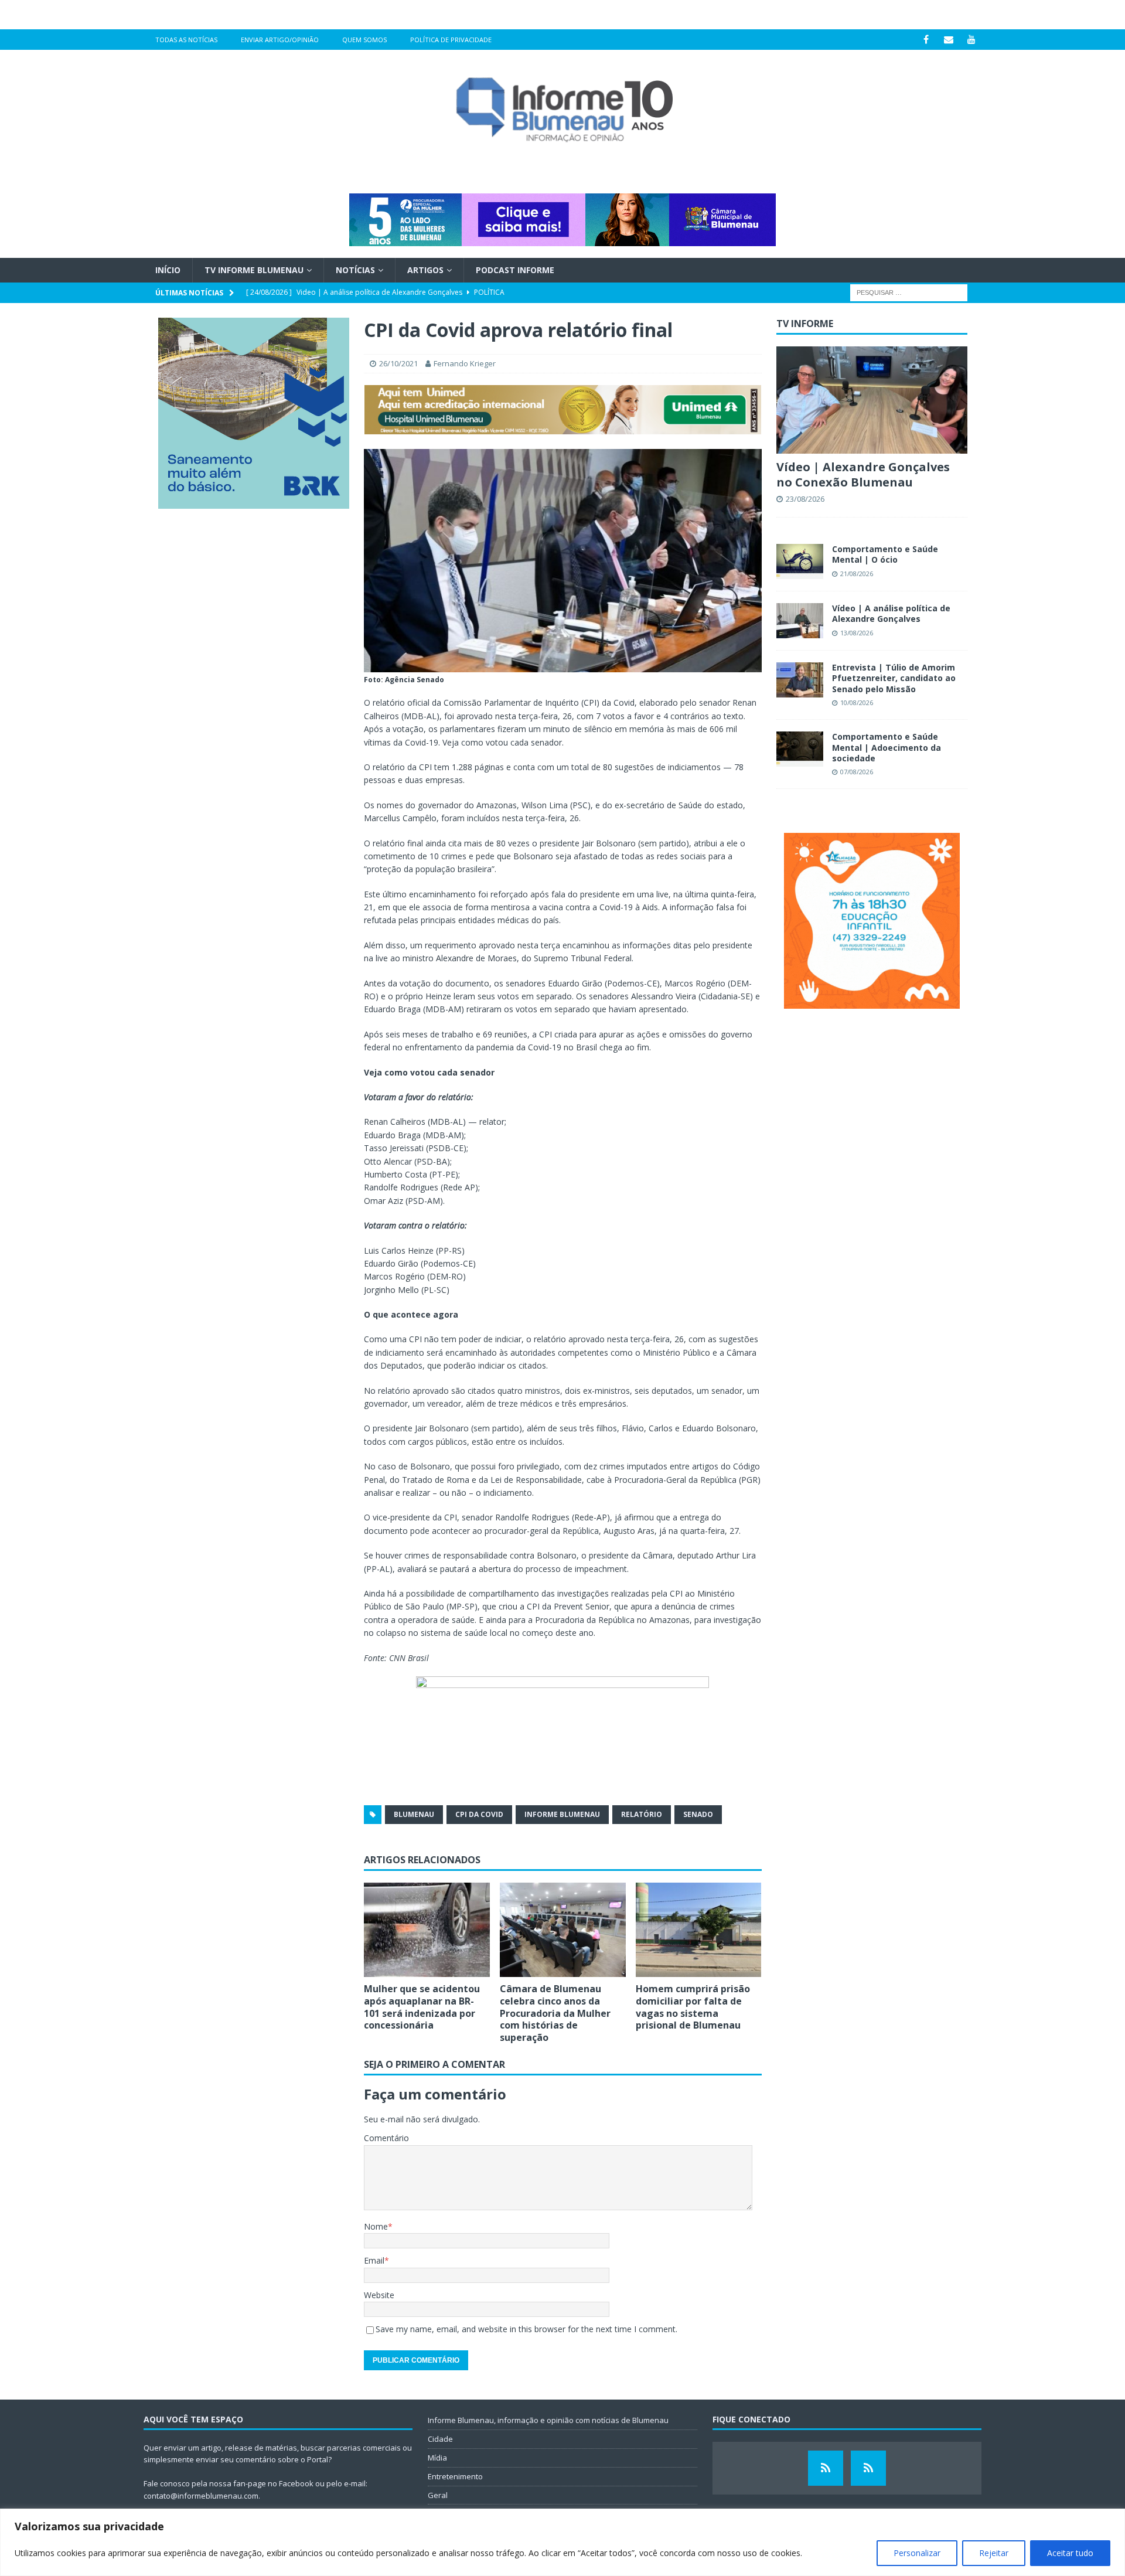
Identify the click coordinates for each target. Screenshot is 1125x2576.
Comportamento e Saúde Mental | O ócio (885, 554)
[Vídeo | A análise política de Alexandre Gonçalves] (800, 621)
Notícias (355, 270)
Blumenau (414, 1814)
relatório (642, 1814)
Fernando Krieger (465, 363)
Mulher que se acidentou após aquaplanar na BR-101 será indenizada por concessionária (422, 2007)
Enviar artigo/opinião (280, 40)
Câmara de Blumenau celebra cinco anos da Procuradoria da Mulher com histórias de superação (555, 2013)
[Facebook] (926, 40)
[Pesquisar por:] (909, 292)
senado (698, 1814)
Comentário (386, 2138)
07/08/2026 (857, 772)
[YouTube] (972, 40)
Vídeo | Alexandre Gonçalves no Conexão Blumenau (863, 474)
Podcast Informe (515, 270)
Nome (376, 2226)
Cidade (440, 2439)
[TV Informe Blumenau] (826, 2468)
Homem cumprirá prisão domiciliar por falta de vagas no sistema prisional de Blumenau (693, 2007)
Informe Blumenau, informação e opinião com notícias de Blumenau (548, 2420)
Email (374, 2260)
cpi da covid (479, 1814)
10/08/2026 (857, 702)
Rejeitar (994, 2553)
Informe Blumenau (562, 1814)
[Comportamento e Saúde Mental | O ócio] (800, 562)
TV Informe (805, 324)
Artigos (425, 270)
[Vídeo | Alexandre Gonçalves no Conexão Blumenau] (872, 400)
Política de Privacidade (451, 40)
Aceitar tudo (1070, 2553)
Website (379, 2295)
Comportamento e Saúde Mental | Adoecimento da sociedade (887, 747)
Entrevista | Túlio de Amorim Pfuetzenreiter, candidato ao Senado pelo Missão (894, 678)
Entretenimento (455, 2476)
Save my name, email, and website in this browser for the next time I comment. (526, 2329)
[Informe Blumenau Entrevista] (868, 2468)
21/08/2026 (857, 574)
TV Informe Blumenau (254, 270)
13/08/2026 (857, 633)
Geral (438, 2495)
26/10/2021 (398, 363)
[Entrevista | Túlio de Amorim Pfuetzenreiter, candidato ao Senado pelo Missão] (800, 680)
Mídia (437, 2458)
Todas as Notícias (186, 40)
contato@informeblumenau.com (201, 2496)
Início (168, 270)
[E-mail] (949, 40)
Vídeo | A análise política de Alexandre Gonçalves (891, 613)
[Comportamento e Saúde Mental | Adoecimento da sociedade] (800, 749)
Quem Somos (364, 40)
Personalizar (917, 2553)
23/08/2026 (805, 499)
